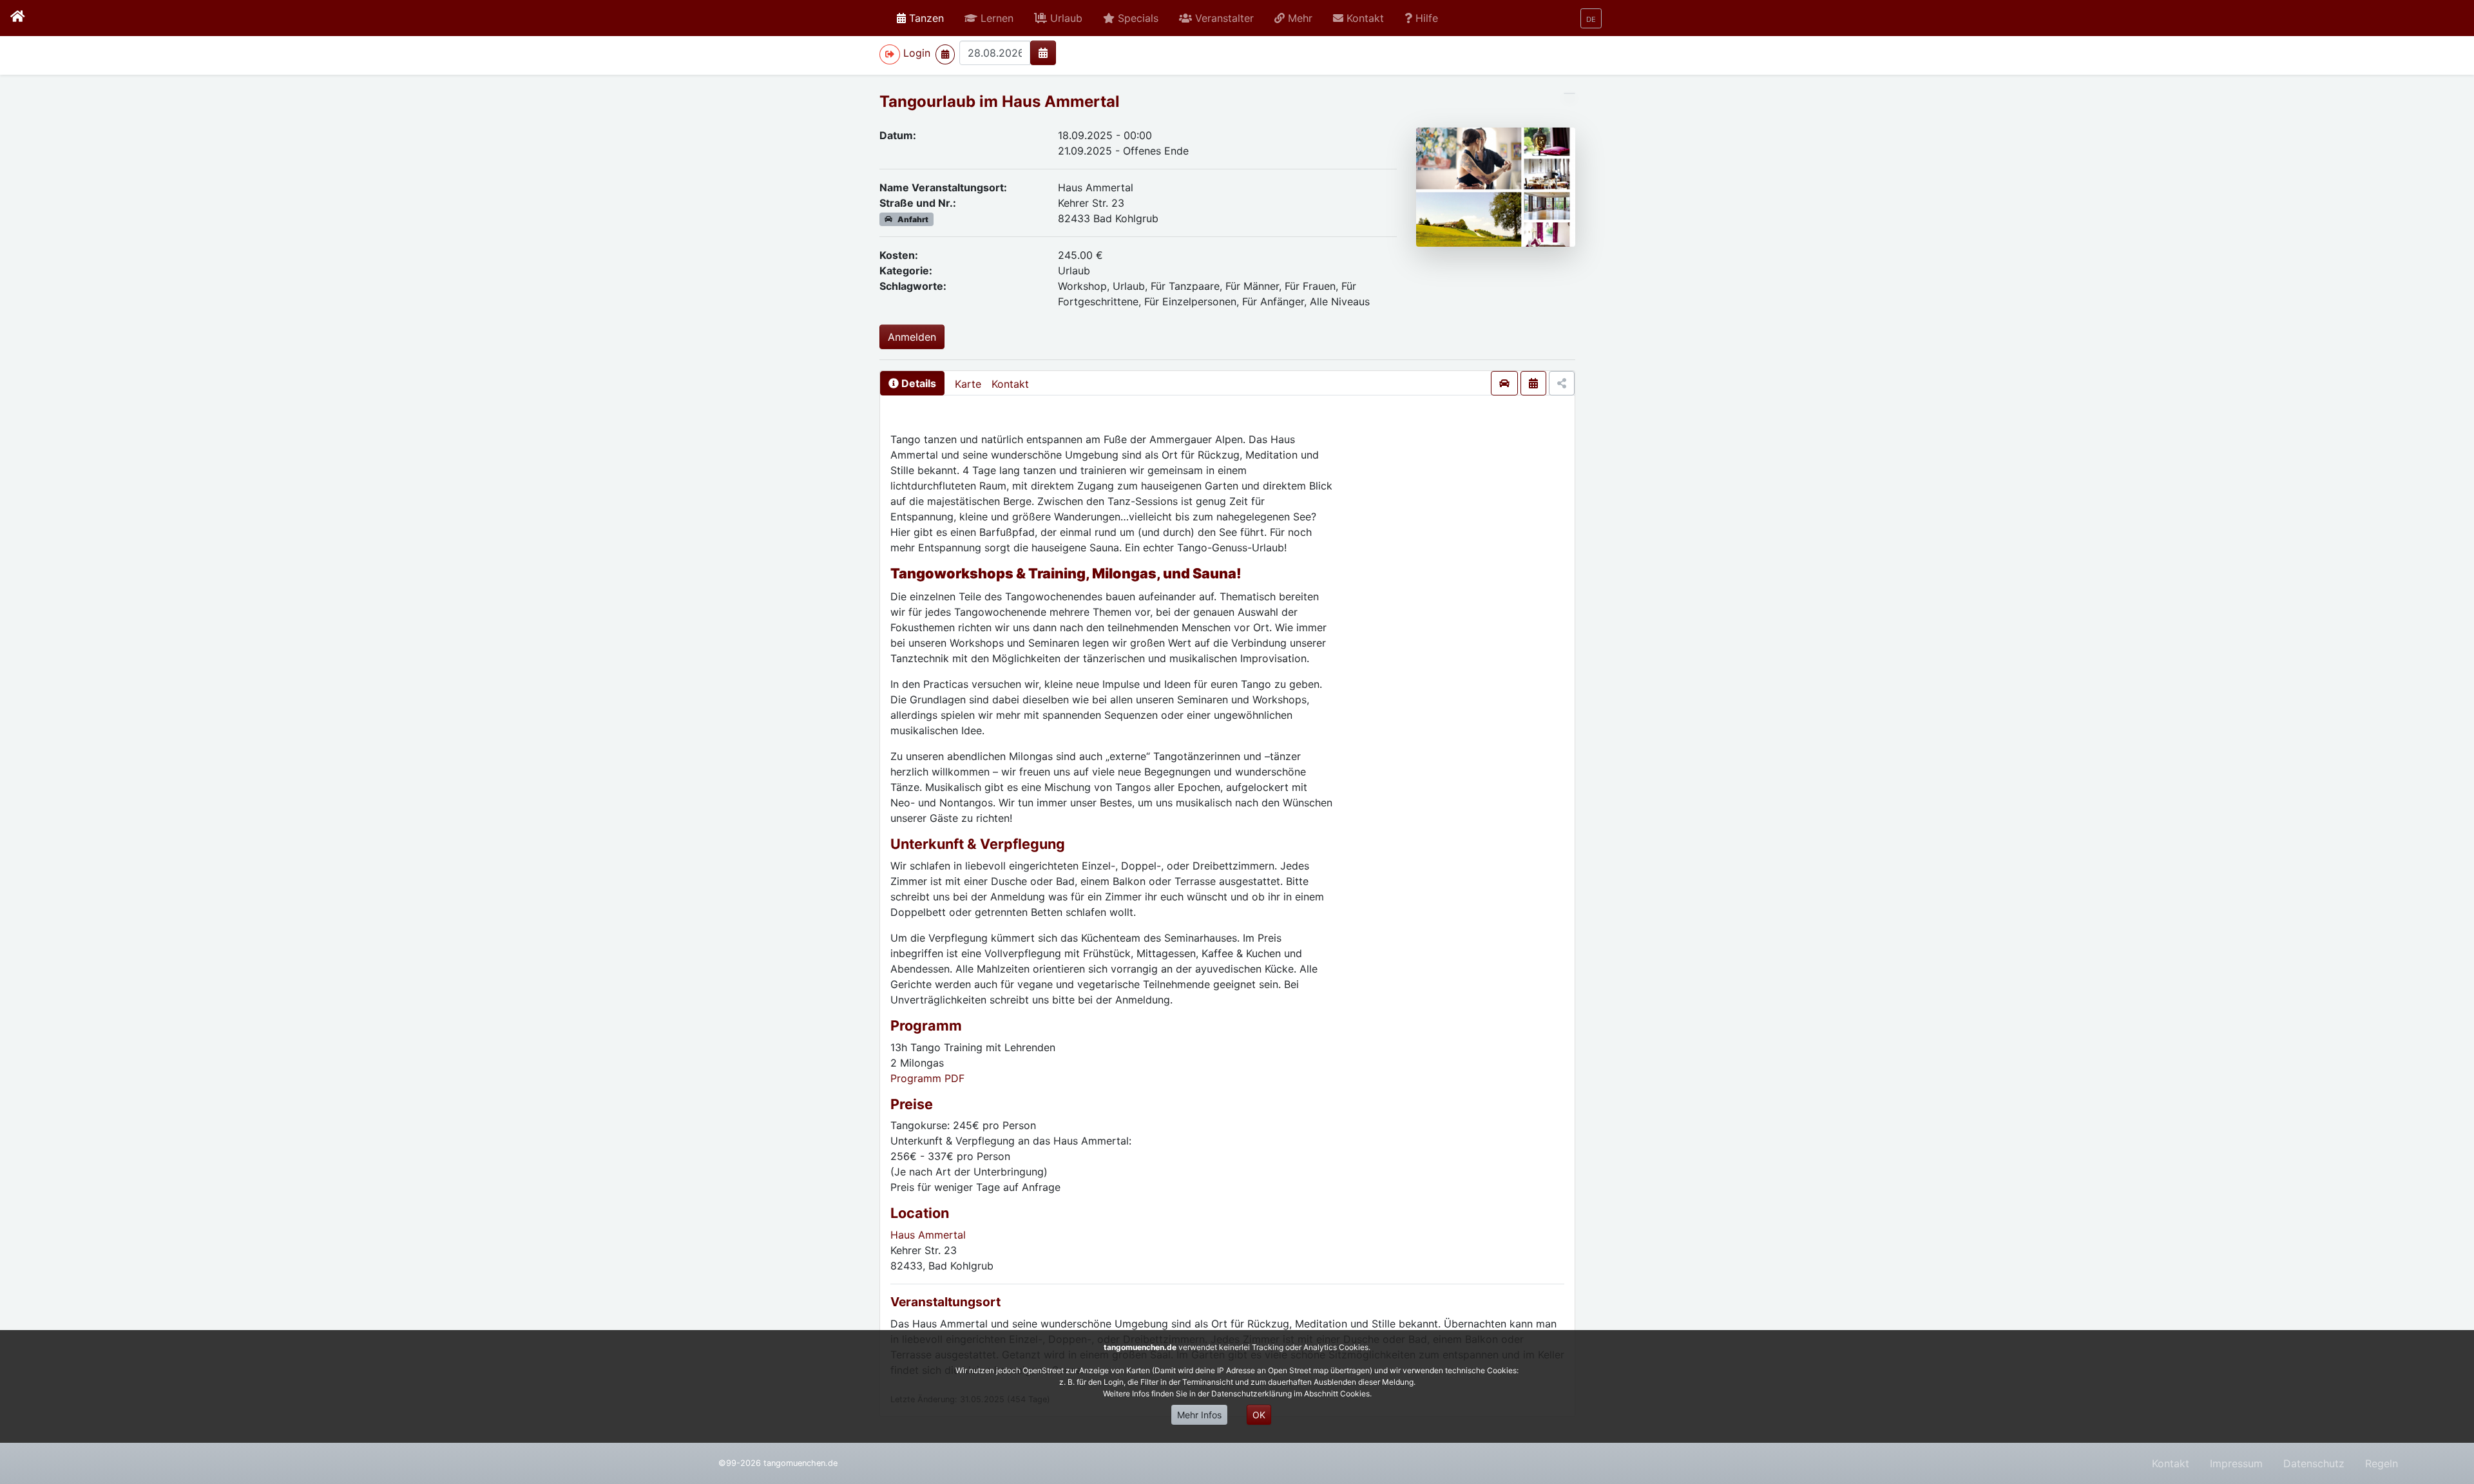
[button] (989, 18)
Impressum (2236, 1463)
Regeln (2382, 1463)
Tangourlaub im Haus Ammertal (1000, 101)
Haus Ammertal (928, 1235)
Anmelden (912, 337)
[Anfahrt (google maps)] (1504, 383)
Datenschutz (2314, 1463)
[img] (1043, 53)
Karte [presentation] (968, 384)
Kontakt (1010, 384)
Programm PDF (927, 1078)
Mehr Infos (1199, 1415)
